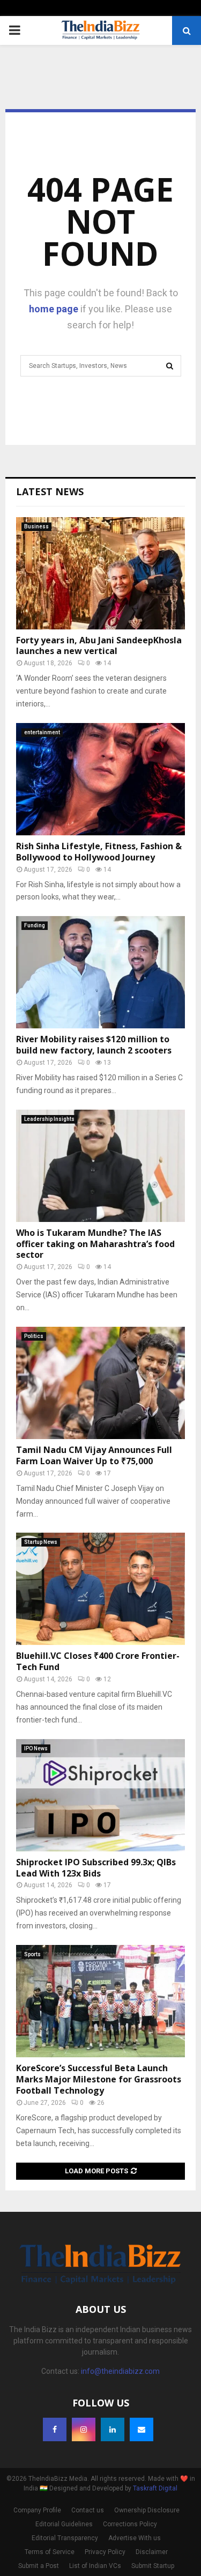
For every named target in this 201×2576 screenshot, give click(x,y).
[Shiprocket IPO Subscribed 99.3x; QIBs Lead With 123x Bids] (100, 1795)
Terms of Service (50, 2552)
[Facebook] (55, 2429)
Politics (34, 1336)
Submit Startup (153, 2566)
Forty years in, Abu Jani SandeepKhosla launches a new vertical (99, 646)
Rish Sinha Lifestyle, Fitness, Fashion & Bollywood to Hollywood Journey (99, 852)
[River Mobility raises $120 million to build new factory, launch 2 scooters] (100, 972)
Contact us (88, 2510)
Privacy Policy (105, 2552)
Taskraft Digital (155, 2488)
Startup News (41, 1542)
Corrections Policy (130, 2524)
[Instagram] (84, 2429)
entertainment (42, 732)
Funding (35, 925)
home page (54, 309)
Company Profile (37, 2510)
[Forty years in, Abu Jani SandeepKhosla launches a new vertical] (100, 573)
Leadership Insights (49, 1119)
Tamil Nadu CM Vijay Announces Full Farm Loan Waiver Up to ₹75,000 (94, 1455)
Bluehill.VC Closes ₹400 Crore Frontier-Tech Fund (98, 1661)
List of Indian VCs (95, 2566)
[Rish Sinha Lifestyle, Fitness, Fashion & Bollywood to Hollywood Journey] (100, 779)
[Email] (142, 2429)
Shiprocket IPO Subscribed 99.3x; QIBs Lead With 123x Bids (96, 1868)
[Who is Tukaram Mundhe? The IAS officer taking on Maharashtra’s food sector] (100, 1166)
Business (36, 526)
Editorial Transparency (65, 2538)
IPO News (36, 1748)
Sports (32, 1954)
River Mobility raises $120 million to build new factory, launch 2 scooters (94, 1045)
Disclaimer (152, 2552)
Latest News (50, 491)
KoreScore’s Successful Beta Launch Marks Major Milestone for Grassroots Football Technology (99, 2079)
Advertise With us (135, 2538)
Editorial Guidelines (64, 2524)
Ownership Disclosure (147, 2510)
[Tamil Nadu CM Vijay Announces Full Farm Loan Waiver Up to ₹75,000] (100, 1383)
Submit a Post (39, 2566)
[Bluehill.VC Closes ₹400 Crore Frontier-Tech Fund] (100, 1589)
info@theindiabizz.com (120, 2371)
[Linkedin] (113, 2429)
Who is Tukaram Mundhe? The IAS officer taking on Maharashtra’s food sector (95, 1244)
